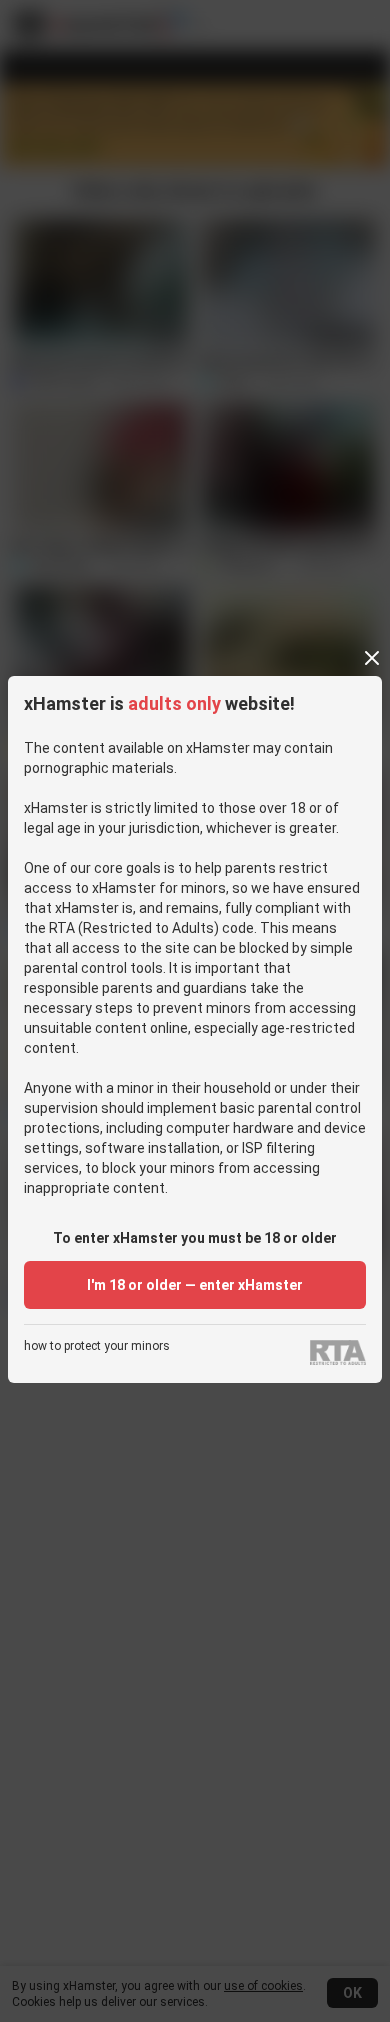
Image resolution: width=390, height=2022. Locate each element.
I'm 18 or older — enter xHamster (195, 1285)
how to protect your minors (97, 1346)
